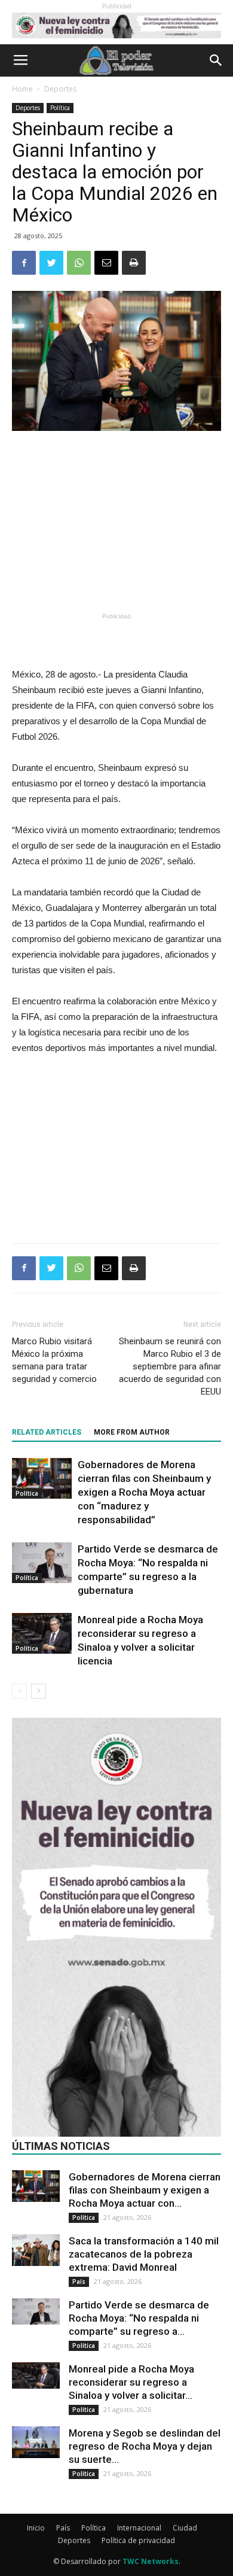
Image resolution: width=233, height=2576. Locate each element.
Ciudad (185, 2528)
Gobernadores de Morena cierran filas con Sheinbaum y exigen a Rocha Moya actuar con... (145, 2190)
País (79, 2282)
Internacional (139, 2528)
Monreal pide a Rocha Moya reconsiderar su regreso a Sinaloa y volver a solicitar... (131, 2382)
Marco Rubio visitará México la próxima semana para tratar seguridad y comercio (54, 1360)
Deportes (60, 89)
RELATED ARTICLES (47, 1432)
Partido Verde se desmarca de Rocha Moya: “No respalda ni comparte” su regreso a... (139, 2318)
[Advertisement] (116, 521)
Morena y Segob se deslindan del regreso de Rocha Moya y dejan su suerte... (145, 2446)
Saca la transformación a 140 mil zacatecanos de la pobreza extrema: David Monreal (144, 2254)
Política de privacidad (138, 2540)
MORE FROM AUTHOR (132, 1432)
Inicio (36, 2528)
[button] (216, 60)
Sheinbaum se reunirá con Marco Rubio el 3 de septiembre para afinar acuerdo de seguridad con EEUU (170, 1366)
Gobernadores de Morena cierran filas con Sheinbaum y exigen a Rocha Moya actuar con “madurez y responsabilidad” (144, 1492)
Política (60, 108)
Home (22, 89)
